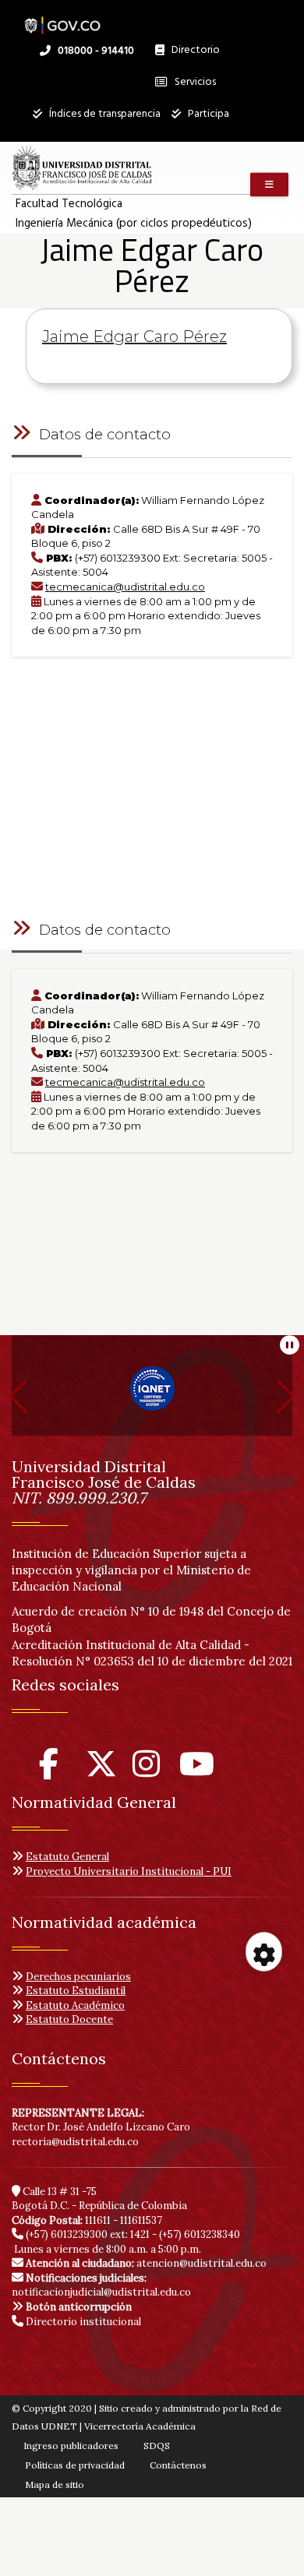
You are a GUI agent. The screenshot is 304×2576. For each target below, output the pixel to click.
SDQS (157, 2446)
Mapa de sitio (55, 2484)
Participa (207, 114)
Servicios (194, 82)
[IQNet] (152, 1395)
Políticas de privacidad (75, 2465)
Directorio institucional (82, 2322)
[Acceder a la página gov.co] (62, 18)
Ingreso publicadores (71, 2446)
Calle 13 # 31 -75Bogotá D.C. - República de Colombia (99, 2199)
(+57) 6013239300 (67, 2234)
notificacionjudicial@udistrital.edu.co (101, 2285)
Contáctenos (178, 2465)
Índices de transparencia (104, 114)
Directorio (192, 54)
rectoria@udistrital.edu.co (75, 2142)
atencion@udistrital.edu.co (146, 2263)
